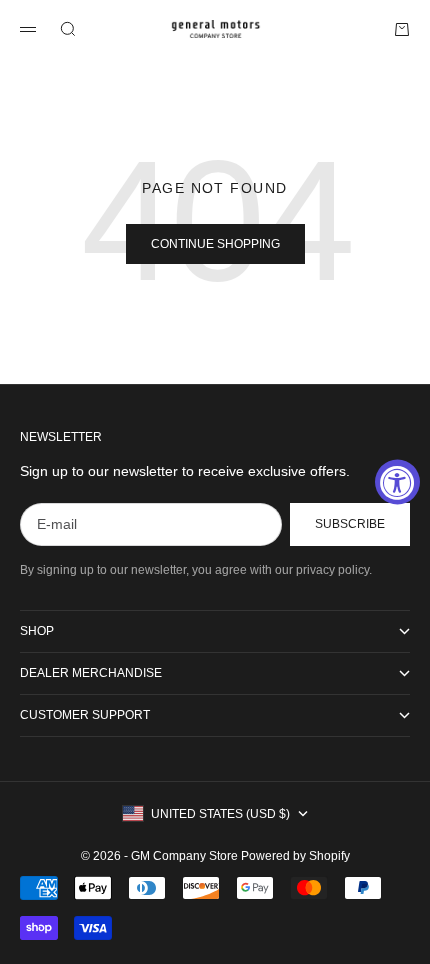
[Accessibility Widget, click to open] (397, 482)
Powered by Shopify (295, 856)
